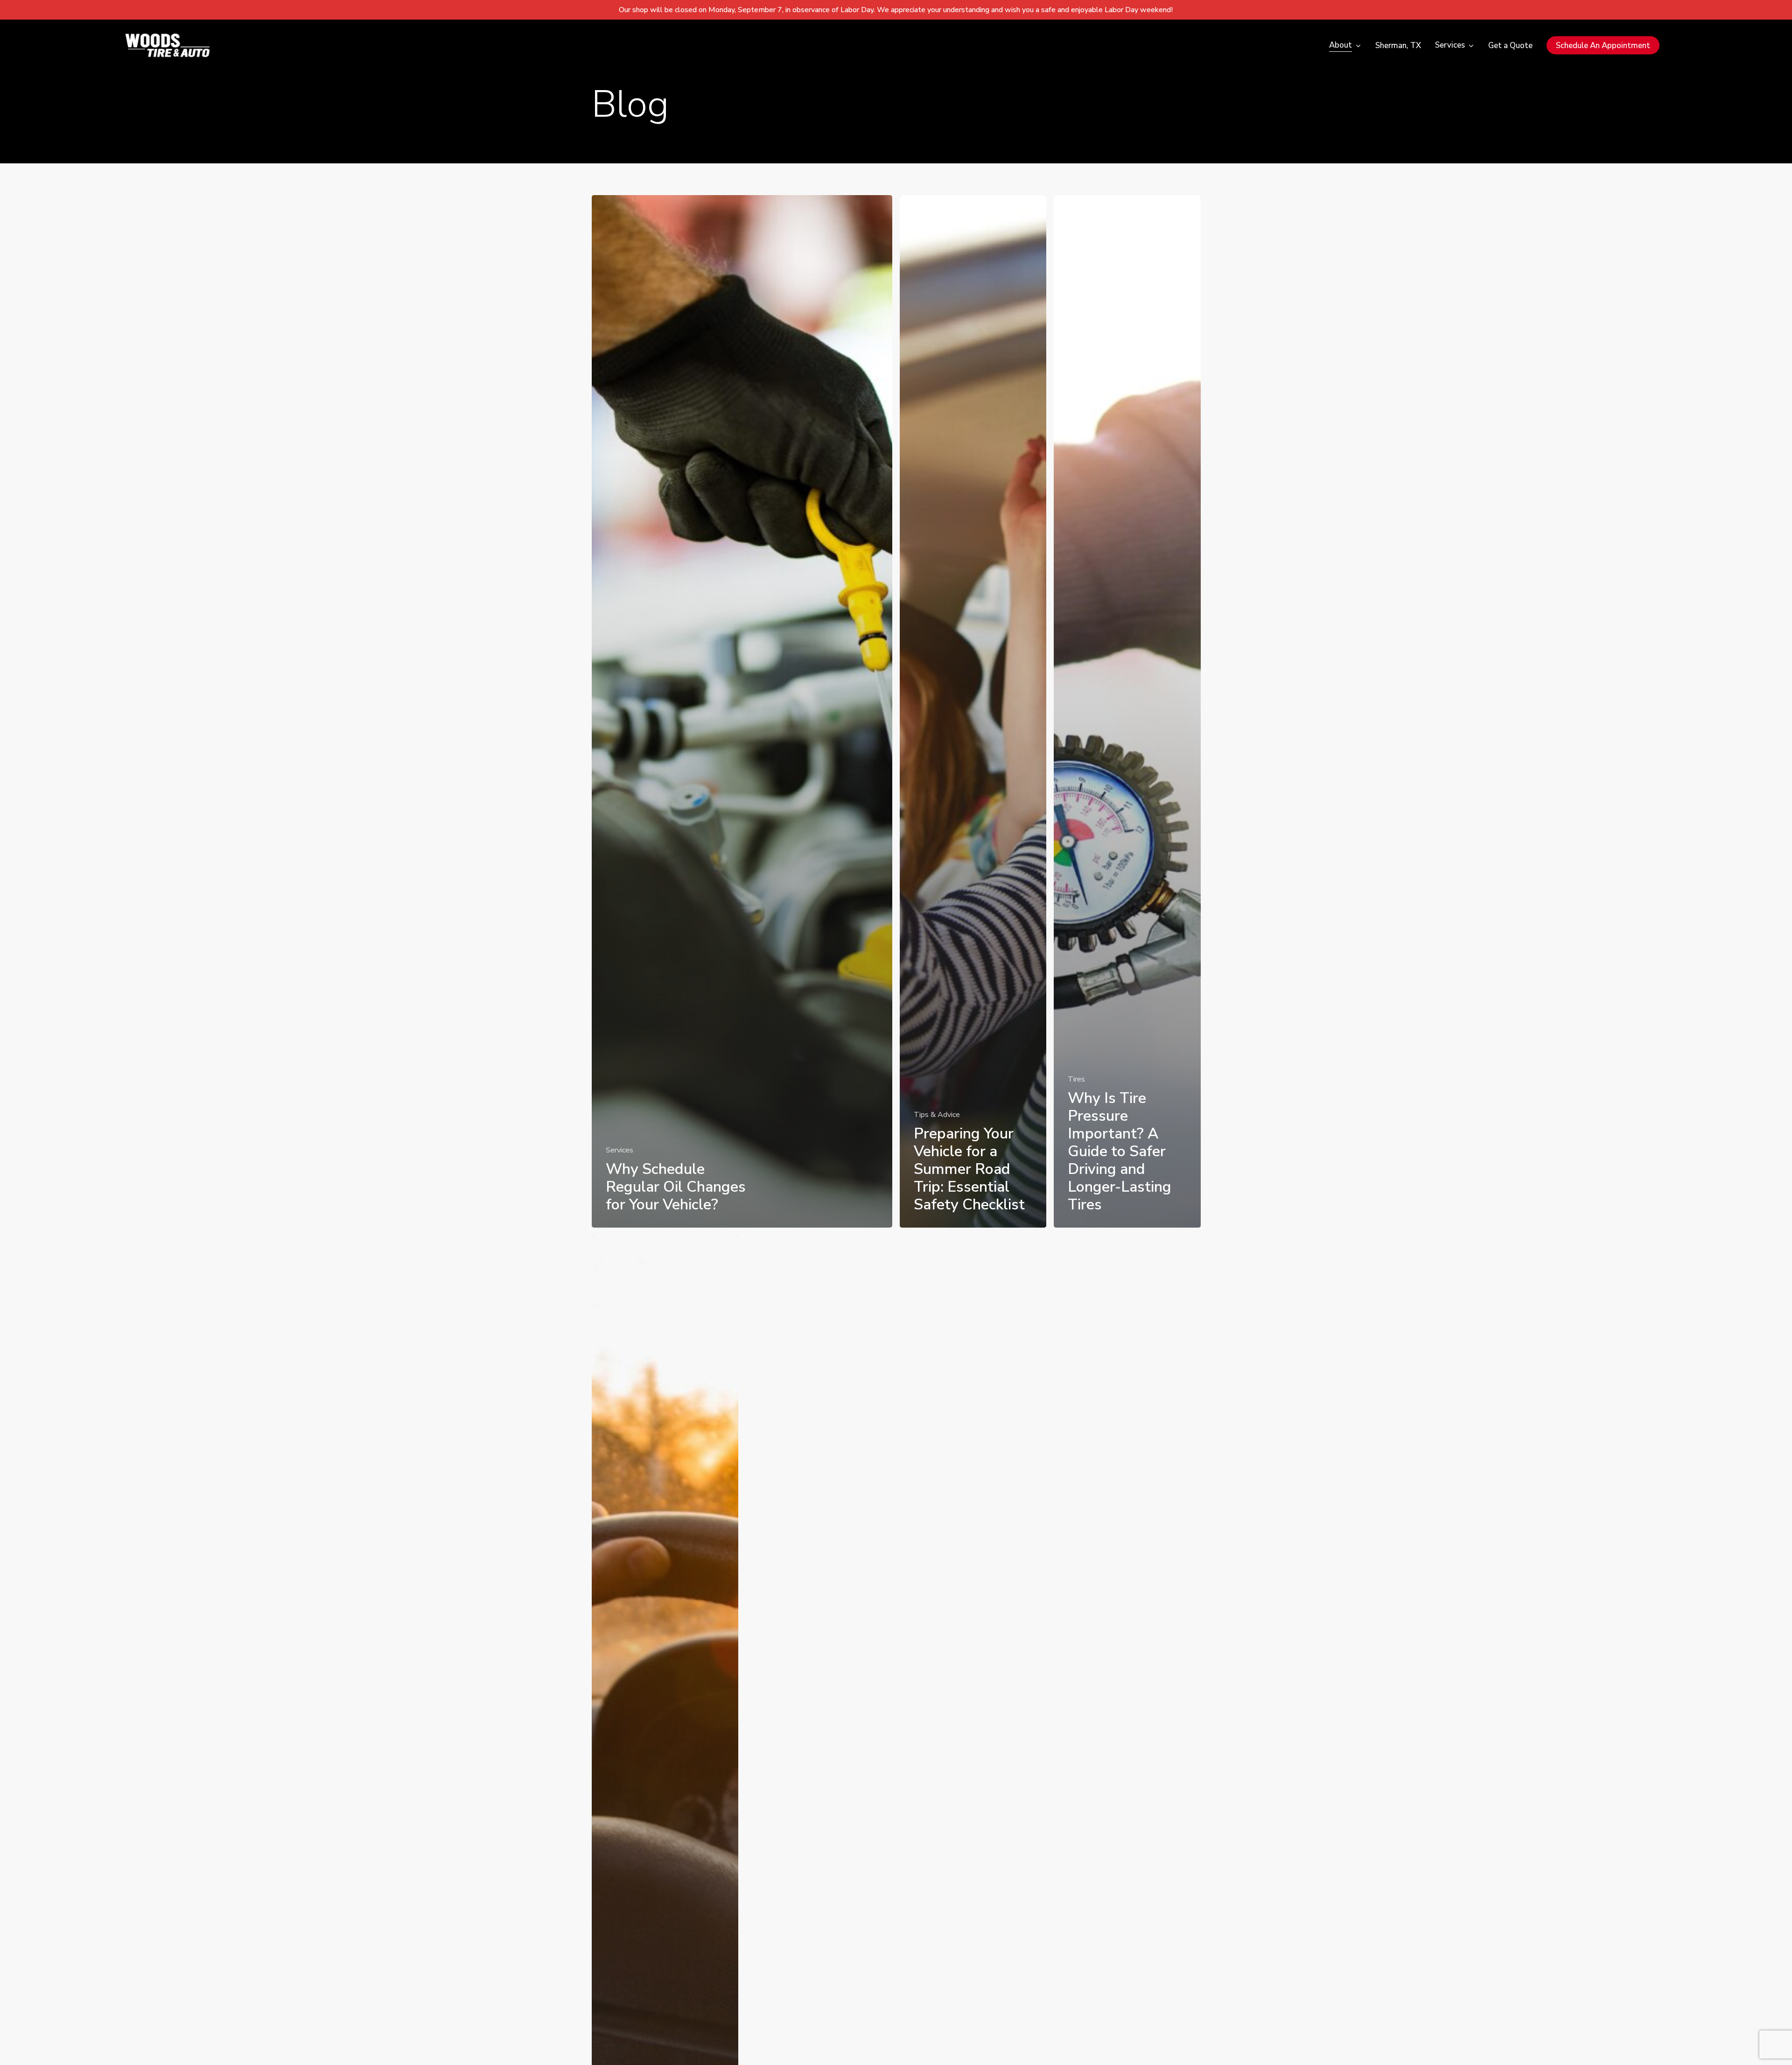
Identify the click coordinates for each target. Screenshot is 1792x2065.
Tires (1076, 1079)
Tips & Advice (937, 1115)
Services (619, 1150)
